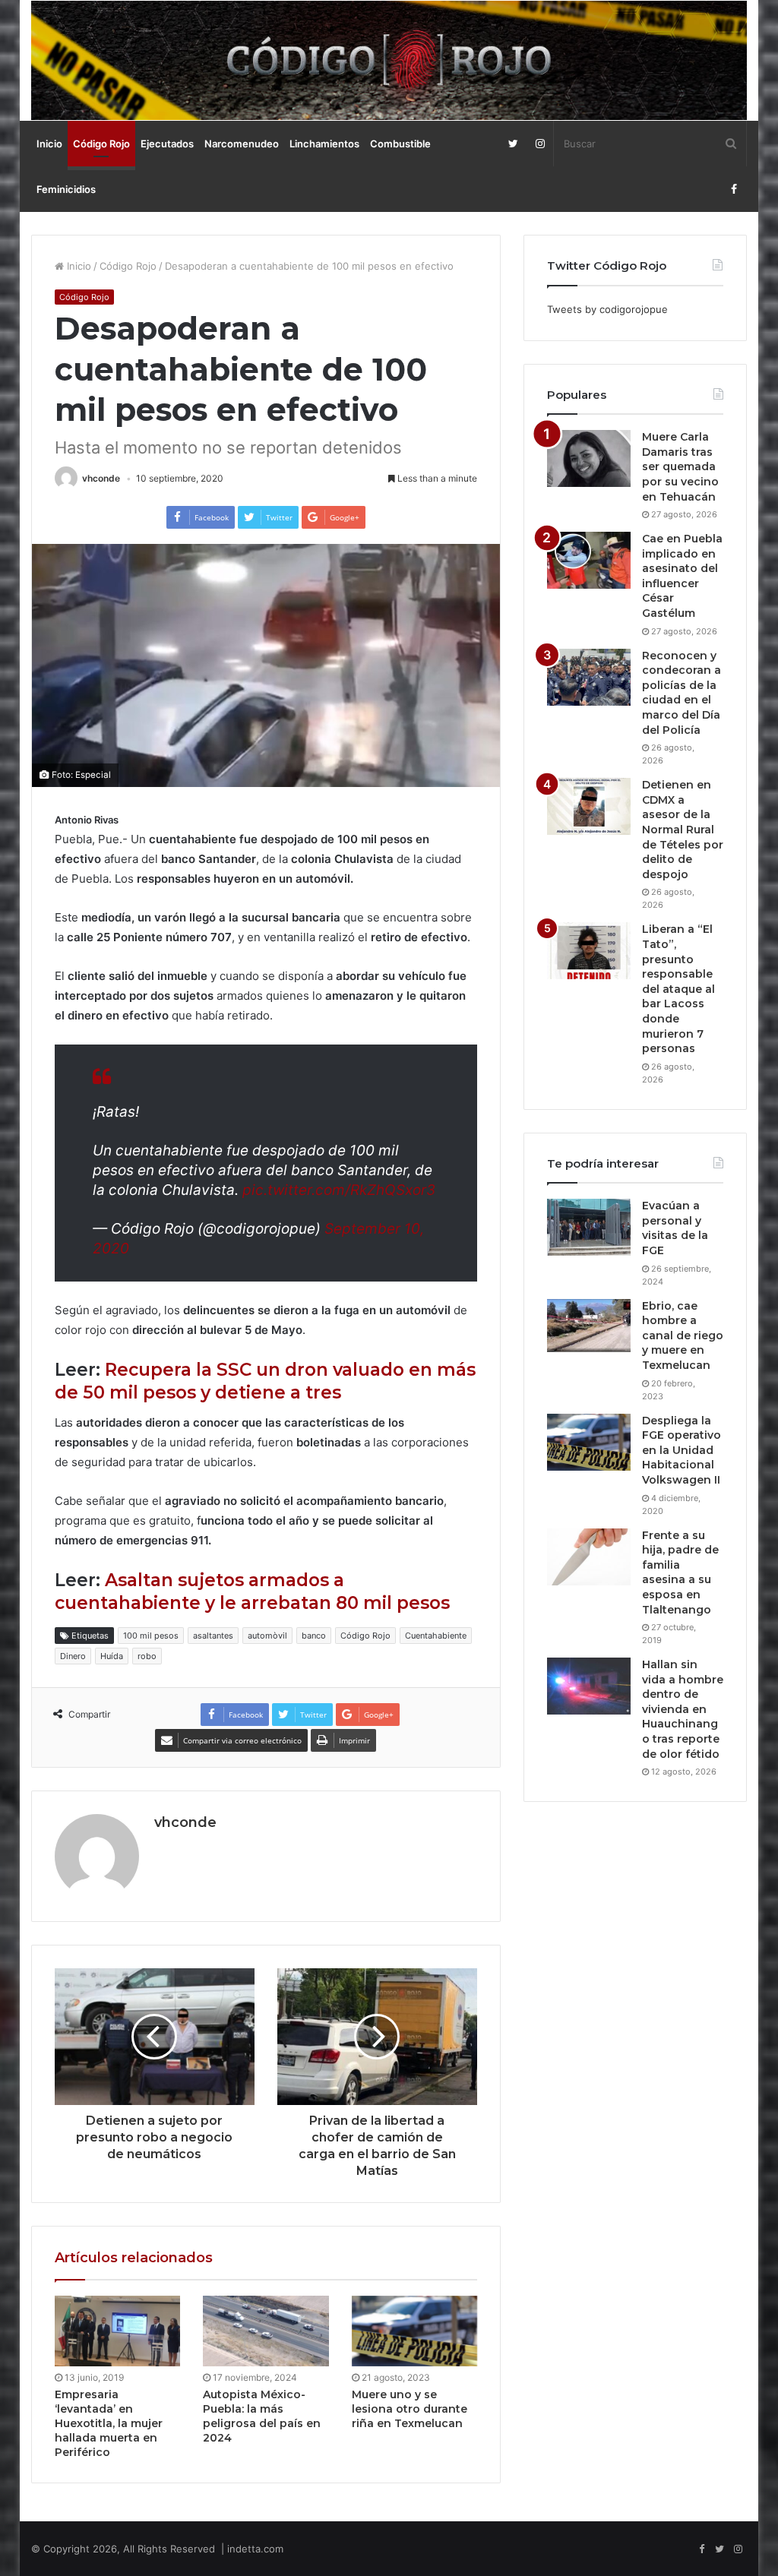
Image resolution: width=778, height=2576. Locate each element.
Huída (112, 1656)
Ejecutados (167, 144)
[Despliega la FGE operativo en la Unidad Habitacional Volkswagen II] (589, 1442)
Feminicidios (66, 189)
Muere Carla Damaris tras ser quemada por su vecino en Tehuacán (680, 466)
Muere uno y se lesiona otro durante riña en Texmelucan (410, 2409)
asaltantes (213, 1636)
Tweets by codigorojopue (607, 309)
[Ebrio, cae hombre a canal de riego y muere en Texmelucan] (589, 1328)
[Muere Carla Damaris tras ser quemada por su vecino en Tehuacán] (589, 458)
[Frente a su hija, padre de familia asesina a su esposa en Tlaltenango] (589, 1557)
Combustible (400, 144)
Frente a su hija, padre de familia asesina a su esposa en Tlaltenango (680, 1572)
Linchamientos (324, 144)
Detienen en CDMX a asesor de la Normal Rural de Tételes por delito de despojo (683, 830)
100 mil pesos (151, 1636)
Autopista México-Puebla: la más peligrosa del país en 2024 (262, 2416)
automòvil (267, 1636)
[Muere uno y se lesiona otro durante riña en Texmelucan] (415, 2331)
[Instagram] (540, 144)
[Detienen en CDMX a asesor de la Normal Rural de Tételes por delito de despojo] (589, 806)
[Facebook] (734, 189)
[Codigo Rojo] (389, 60)
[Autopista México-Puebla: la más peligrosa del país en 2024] (266, 2331)
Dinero (73, 1656)
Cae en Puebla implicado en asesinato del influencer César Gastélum (682, 576)
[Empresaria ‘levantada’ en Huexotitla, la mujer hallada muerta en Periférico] (118, 2331)
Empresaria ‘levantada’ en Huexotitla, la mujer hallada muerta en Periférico (109, 2423)
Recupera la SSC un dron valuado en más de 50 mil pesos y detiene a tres (265, 1381)
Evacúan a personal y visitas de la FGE (675, 1228)
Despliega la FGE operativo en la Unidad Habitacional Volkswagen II (682, 1450)
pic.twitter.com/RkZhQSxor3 (339, 1190)
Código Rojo (101, 144)
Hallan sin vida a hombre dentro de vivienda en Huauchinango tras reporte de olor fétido (683, 1709)
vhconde (101, 478)
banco (314, 1636)
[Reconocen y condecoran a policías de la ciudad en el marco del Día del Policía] (589, 677)
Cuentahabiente (436, 1636)
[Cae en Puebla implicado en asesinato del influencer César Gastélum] (589, 560)
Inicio (49, 144)
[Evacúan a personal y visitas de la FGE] (589, 1227)
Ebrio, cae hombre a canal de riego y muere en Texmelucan (683, 1335)
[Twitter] (513, 144)
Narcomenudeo (242, 144)
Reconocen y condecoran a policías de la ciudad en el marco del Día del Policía (682, 693)
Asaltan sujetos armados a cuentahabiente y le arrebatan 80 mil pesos (252, 1591)
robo (147, 1656)
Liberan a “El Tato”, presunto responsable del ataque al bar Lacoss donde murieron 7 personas (678, 989)
